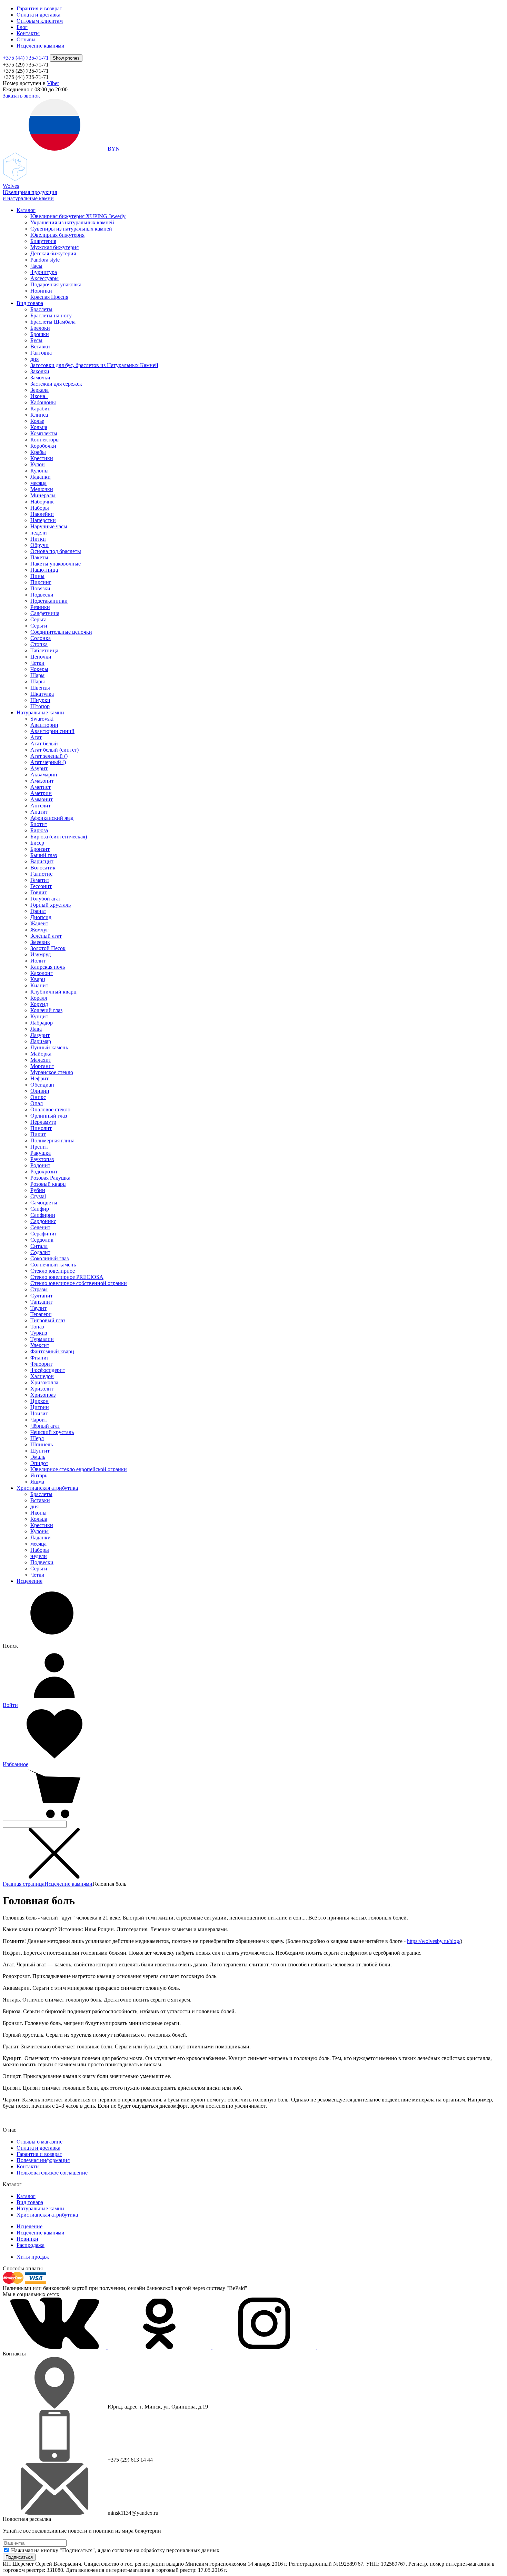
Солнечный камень (53, 1265)
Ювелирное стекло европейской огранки (79, 1469)
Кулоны (39, 471)
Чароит (39, 1420)
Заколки (40, 371)
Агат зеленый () (49, 756)
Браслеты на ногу (51, 315)
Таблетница (44, 650)
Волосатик (43, 868)
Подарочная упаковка (56, 284)
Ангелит (41, 806)
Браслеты (41, 309)
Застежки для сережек (56, 384)
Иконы (38, 1513)
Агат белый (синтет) (54, 750)
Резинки (40, 607)
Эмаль (38, 1457)
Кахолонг (42, 973)
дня (34, 359)
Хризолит (42, 1389)
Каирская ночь (48, 967)
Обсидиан (42, 1085)
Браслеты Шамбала (53, 322)
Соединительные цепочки (61, 632)
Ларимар (41, 1041)
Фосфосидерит (48, 1370)
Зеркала (39, 390)
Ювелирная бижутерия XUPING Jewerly (78, 216)
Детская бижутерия (53, 253)
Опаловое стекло (50, 1109)
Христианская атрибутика (47, 1488)
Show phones (66, 58)
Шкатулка (42, 694)
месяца (38, 483)
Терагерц (41, 1314)
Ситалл (39, 1246)
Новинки (41, 291)
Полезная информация (43, 2160)
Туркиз (39, 1333)
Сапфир (40, 1209)
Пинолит (41, 1128)
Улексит (40, 1345)
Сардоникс (43, 1221)
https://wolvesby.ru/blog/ (434, 1941)
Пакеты (39, 557)
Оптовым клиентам (40, 21)
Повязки (40, 588)
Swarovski (42, 719)
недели (39, 533)
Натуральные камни (40, 712)
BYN (113, 149)
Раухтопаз (42, 1159)
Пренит (39, 1147)
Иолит (38, 961)
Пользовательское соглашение (52, 2173)
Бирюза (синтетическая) (59, 837)
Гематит (40, 880)
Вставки (40, 347)
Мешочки (42, 489)
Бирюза (39, 830)
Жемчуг (39, 930)
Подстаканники (49, 601)
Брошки (40, 334)
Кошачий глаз (46, 1010)
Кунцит (39, 1016)
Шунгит (40, 1451)
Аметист (41, 787)
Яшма (37, 1482)
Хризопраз (43, 1395)
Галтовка (41, 353)
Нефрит (39, 1078)
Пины (37, 576)
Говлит (39, 892)
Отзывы (26, 39)
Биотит (39, 824)
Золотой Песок (48, 948)
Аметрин (41, 793)
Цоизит (39, 1413)
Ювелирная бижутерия (57, 235)
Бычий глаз (44, 855)
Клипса (39, 415)
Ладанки (41, 477)
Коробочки (43, 446)
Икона (39, 396)
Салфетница (45, 613)
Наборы (40, 508)
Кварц (38, 979)
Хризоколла (44, 1382)
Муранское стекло (52, 1072)
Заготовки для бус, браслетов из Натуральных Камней (94, 365)
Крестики (42, 458)
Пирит (38, 1134)
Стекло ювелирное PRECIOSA (67, 1277)
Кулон (38, 464)
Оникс (38, 1097)
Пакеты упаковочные (56, 564)
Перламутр (43, 1122)
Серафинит (44, 1234)
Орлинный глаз (49, 1116)
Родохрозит (44, 1172)
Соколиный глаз (49, 1258)
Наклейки (42, 514)
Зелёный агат (46, 936)
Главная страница (24, 1884)
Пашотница (44, 570)
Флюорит (41, 1364)
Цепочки (41, 657)
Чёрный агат (45, 1426)
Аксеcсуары (44, 278)
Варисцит (42, 861)
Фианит (40, 1358)
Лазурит (40, 1035)
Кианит (39, 985)
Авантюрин (44, 725)
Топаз (37, 1327)
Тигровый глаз (48, 1320)
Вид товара (30, 303)
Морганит (42, 1066)
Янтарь (39, 1475)
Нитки (38, 539)
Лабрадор (42, 1023)
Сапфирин (43, 1215)
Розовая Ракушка (50, 1178)
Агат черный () (48, 762)
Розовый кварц (48, 1184)
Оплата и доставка (38, 15)
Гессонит (41, 886)
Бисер (37, 843)
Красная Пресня (49, 297)
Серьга (38, 619)
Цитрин (40, 1407)
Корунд (39, 1004)
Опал (37, 1103)
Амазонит (42, 781)
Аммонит (42, 799)
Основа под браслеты (56, 551)
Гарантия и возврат (39, 8)
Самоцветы (44, 1203)
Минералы (43, 495)
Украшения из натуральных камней (72, 222)
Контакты (28, 33)
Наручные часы (49, 526)
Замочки (40, 378)
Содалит (40, 1252)
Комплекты (44, 433)
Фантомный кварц (52, 1351)
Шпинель (42, 1444)
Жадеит (39, 923)
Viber (53, 83)
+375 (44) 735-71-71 (26, 58)
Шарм (37, 675)
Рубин (38, 1190)
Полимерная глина (52, 1141)
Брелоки (40, 328)
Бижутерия (43, 241)
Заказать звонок (21, 96)
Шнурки (40, 700)
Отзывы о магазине (39, 2142)
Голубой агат (46, 899)
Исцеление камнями (41, 46)
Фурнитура (44, 272)
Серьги (39, 626)
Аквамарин (44, 775)
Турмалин (42, 1339)
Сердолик (42, 1240)
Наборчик (42, 502)
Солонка (41, 638)
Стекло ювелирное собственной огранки (79, 1283)
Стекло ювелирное (53, 1271)
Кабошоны (43, 402)
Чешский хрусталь (52, 1432)
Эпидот (39, 1463)
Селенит (40, 1227)
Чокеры (39, 669)
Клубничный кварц (53, 992)
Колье (37, 421)
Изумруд (41, 954)
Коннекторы (45, 440)
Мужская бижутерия (54, 247)
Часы (36, 266)
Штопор (40, 706)
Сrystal (38, 1196)
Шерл (37, 1438)
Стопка (39, 644)
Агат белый (44, 744)
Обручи (39, 545)
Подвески (42, 595)
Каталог (26, 210)
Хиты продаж (33, 2257)
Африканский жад (52, 818)
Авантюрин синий (52, 731)
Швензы (40, 688)
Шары (38, 681)
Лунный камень (49, 1047)
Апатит (39, 812)
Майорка (41, 1054)
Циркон (39, 1401)
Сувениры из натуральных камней (71, 229)
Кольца (39, 427)
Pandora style (45, 260)
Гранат (38, 911)
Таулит (38, 1308)
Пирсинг (41, 582)
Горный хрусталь (51, 905)
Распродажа (31, 2245)
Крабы (38, 452)
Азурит (39, 768)
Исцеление (29, 1581)
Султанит (42, 1296)
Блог (22, 27)
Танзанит (41, 1302)
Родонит (40, 1165)
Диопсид (41, 917)
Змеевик (40, 942)
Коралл (39, 998)
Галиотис (41, 874)
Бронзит (40, 849)
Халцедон (42, 1376)
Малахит (41, 1060)
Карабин (41, 409)
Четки (37, 663)
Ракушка (41, 1153)
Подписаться (19, 2557)
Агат (36, 737)
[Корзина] (54, 1817)
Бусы (36, 340)
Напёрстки (43, 520)
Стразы (39, 1289)
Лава (36, 1029)
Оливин (40, 1091)
